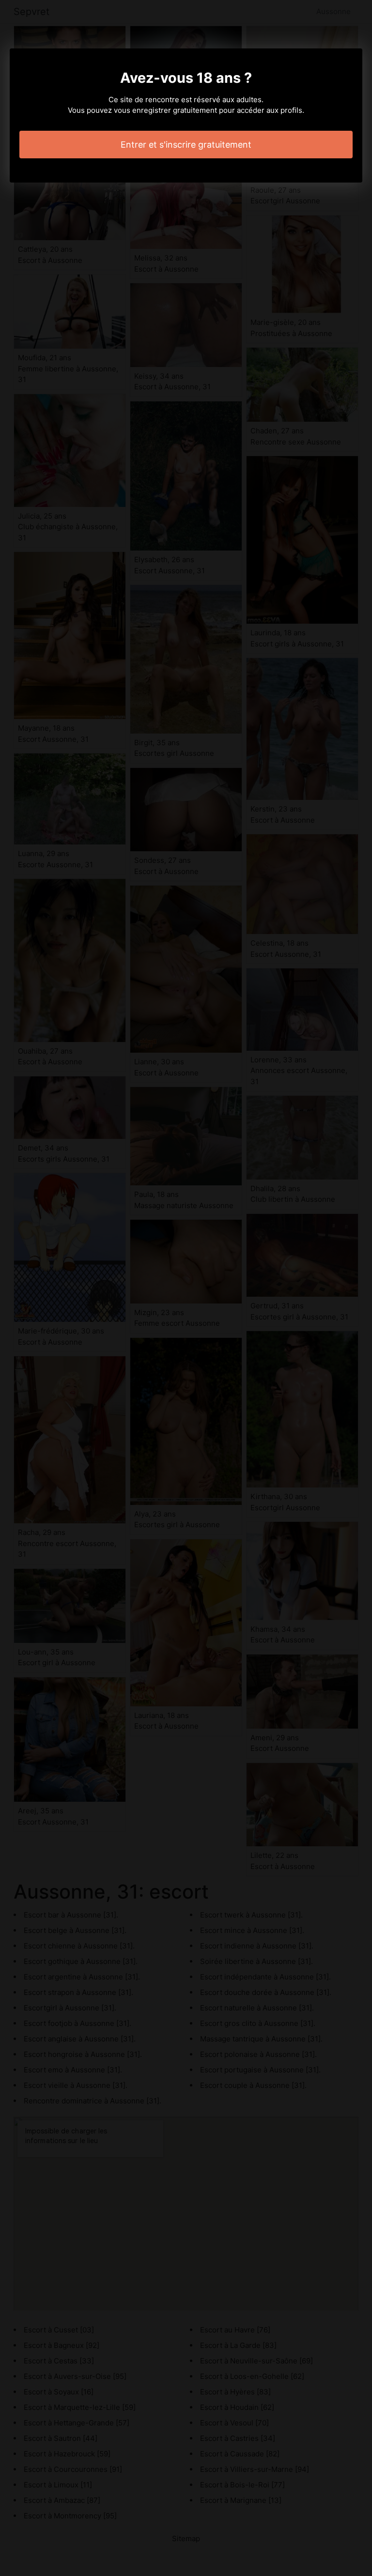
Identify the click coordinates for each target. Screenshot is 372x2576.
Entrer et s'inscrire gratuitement (186, 145)
